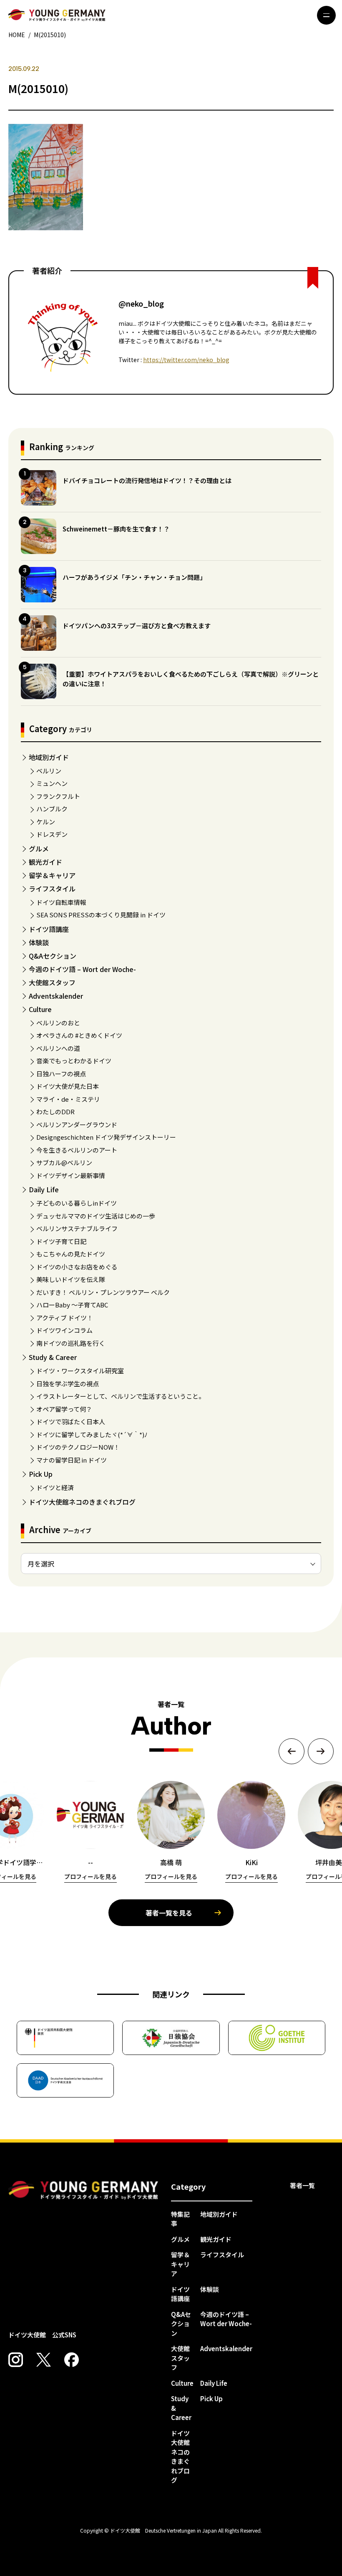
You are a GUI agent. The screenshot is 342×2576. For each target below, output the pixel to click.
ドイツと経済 (55, 1487)
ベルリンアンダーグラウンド (77, 1124)
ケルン (46, 822)
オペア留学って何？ (64, 1409)
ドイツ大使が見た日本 (68, 1086)
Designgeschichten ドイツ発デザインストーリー (106, 1137)
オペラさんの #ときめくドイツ (79, 1035)
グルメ (39, 849)
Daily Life (44, 1189)
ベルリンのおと (58, 1023)
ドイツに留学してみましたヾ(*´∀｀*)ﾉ (92, 1434)
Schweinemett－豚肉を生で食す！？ (116, 529)
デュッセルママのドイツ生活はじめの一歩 (96, 1216)
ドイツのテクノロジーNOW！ (78, 1447)
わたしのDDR (55, 1112)
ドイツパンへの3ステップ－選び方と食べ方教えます (137, 626)
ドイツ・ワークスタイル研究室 (80, 1371)
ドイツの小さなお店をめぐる (77, 1267)
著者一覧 (302, 2185)
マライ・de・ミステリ (68, 1099)
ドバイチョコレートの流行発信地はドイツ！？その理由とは (147, 480)
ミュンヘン (52, 783)
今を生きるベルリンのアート (77, 1150)
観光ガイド (45, 862)
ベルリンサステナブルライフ (77, 1228)
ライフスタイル (52, 889)
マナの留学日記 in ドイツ (72, 1460)
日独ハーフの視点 (61, 1074)
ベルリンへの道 (58, 1048)
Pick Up (41, 1474)
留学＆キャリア (52, 875)
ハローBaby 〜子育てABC (72, 1305)
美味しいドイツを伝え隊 (71, 1279)
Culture (40, 1009)
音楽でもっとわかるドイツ (74, 1061)
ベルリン (49, 771)
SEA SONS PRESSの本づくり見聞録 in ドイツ (101, 915)
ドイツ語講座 (49, 929)
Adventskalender (56, 996)
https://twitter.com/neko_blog (186, 360)
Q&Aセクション (53, 956)
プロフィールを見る (91, 1876)
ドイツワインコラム (64, 1330)
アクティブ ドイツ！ (65, 1318)
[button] (292, 1751)
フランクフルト (58, 796)
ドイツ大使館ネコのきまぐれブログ (82, 1502)
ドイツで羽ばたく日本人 (71, 1421)
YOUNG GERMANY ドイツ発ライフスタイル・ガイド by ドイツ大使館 (83, 2190)
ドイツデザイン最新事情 (71, 1175)
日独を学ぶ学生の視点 (68, 1384)
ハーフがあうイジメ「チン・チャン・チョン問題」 (134, 577)
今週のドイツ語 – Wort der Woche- (82, 969)
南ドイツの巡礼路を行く (71, 1343)
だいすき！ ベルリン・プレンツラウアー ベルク (103, 1292)
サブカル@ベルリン (64, 1162)
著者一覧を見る (169, 1913)
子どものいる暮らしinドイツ (77, 1203)
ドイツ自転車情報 (61, 902)
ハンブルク (52, 809)
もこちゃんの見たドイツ (71, 1254)
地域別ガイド (49, 757)
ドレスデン (52, 834)
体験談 (39, 942)
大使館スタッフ (52, 982)
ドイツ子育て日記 (61, 1241)
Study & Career (53, 1357)
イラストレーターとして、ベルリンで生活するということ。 (121, 1396)
